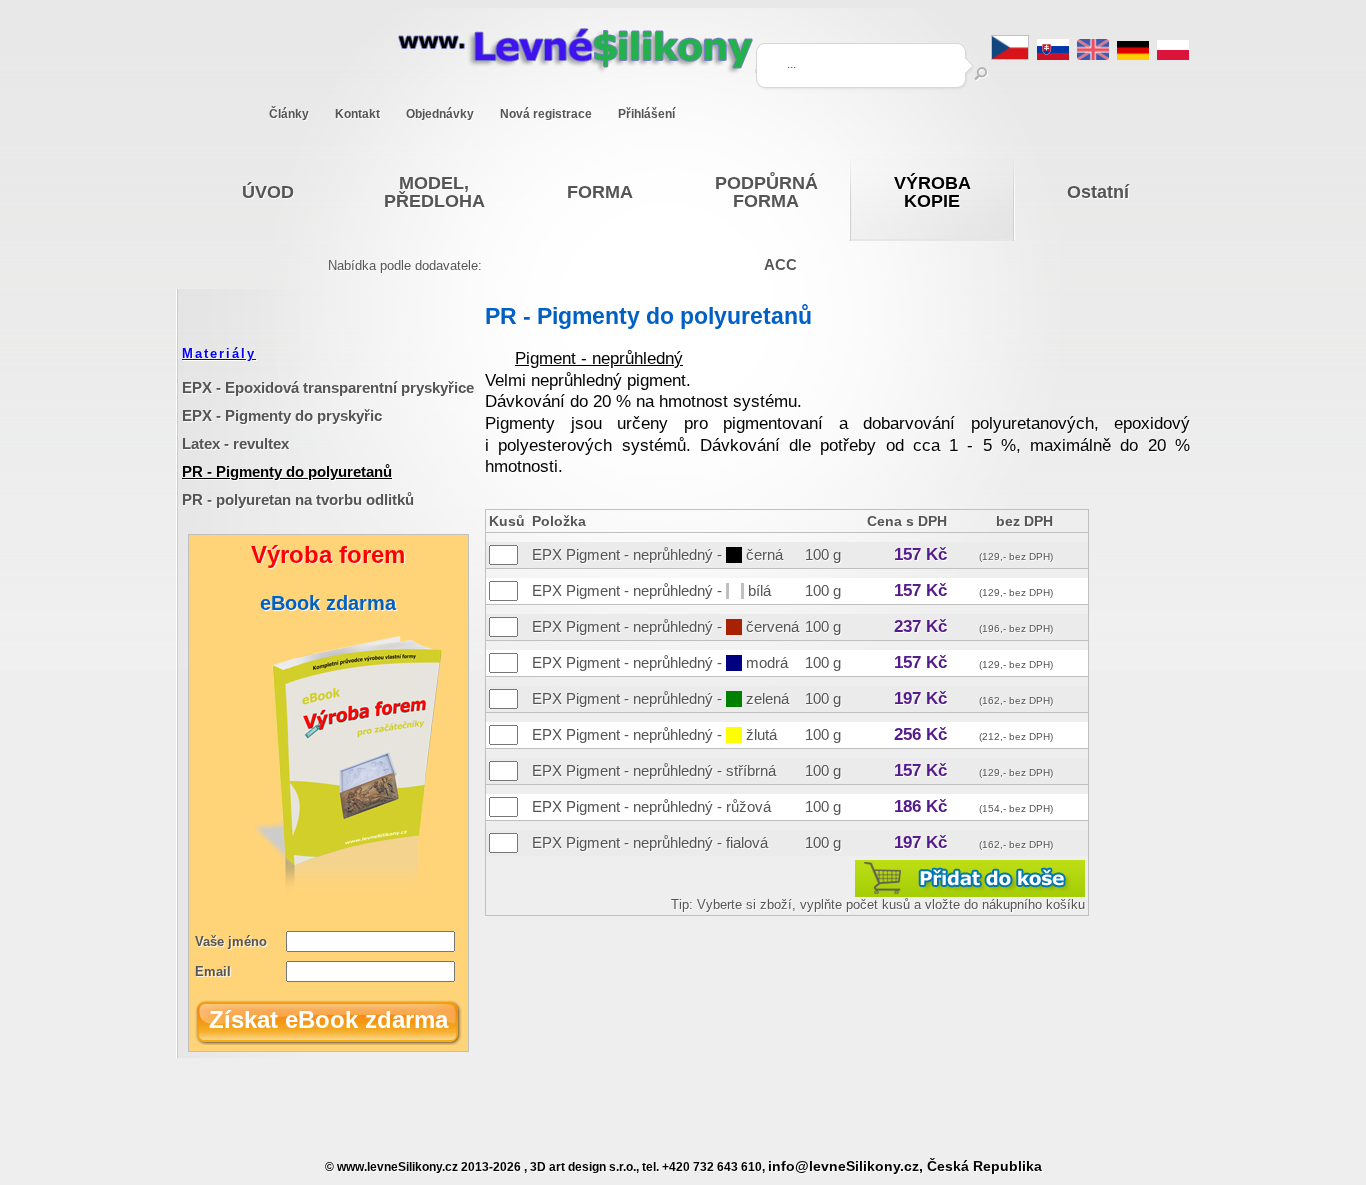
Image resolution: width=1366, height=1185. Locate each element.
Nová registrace (546, 114)
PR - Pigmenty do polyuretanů (287, 471)
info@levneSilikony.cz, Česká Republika (905, 1166)
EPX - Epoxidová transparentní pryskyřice (328, 387)
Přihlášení (646, 114)
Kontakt (357, 114)
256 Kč (920, 734)
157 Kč (920, 554)
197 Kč (920, 698)
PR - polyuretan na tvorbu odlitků (298, 499)
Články (289, 114)
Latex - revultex (235, 443)
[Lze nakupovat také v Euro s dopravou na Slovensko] (1053, 54)
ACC (780, 264)
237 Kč (920, 626)
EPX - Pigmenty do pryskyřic (282, 415)
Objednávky (440, 114)
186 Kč (920, 806)
